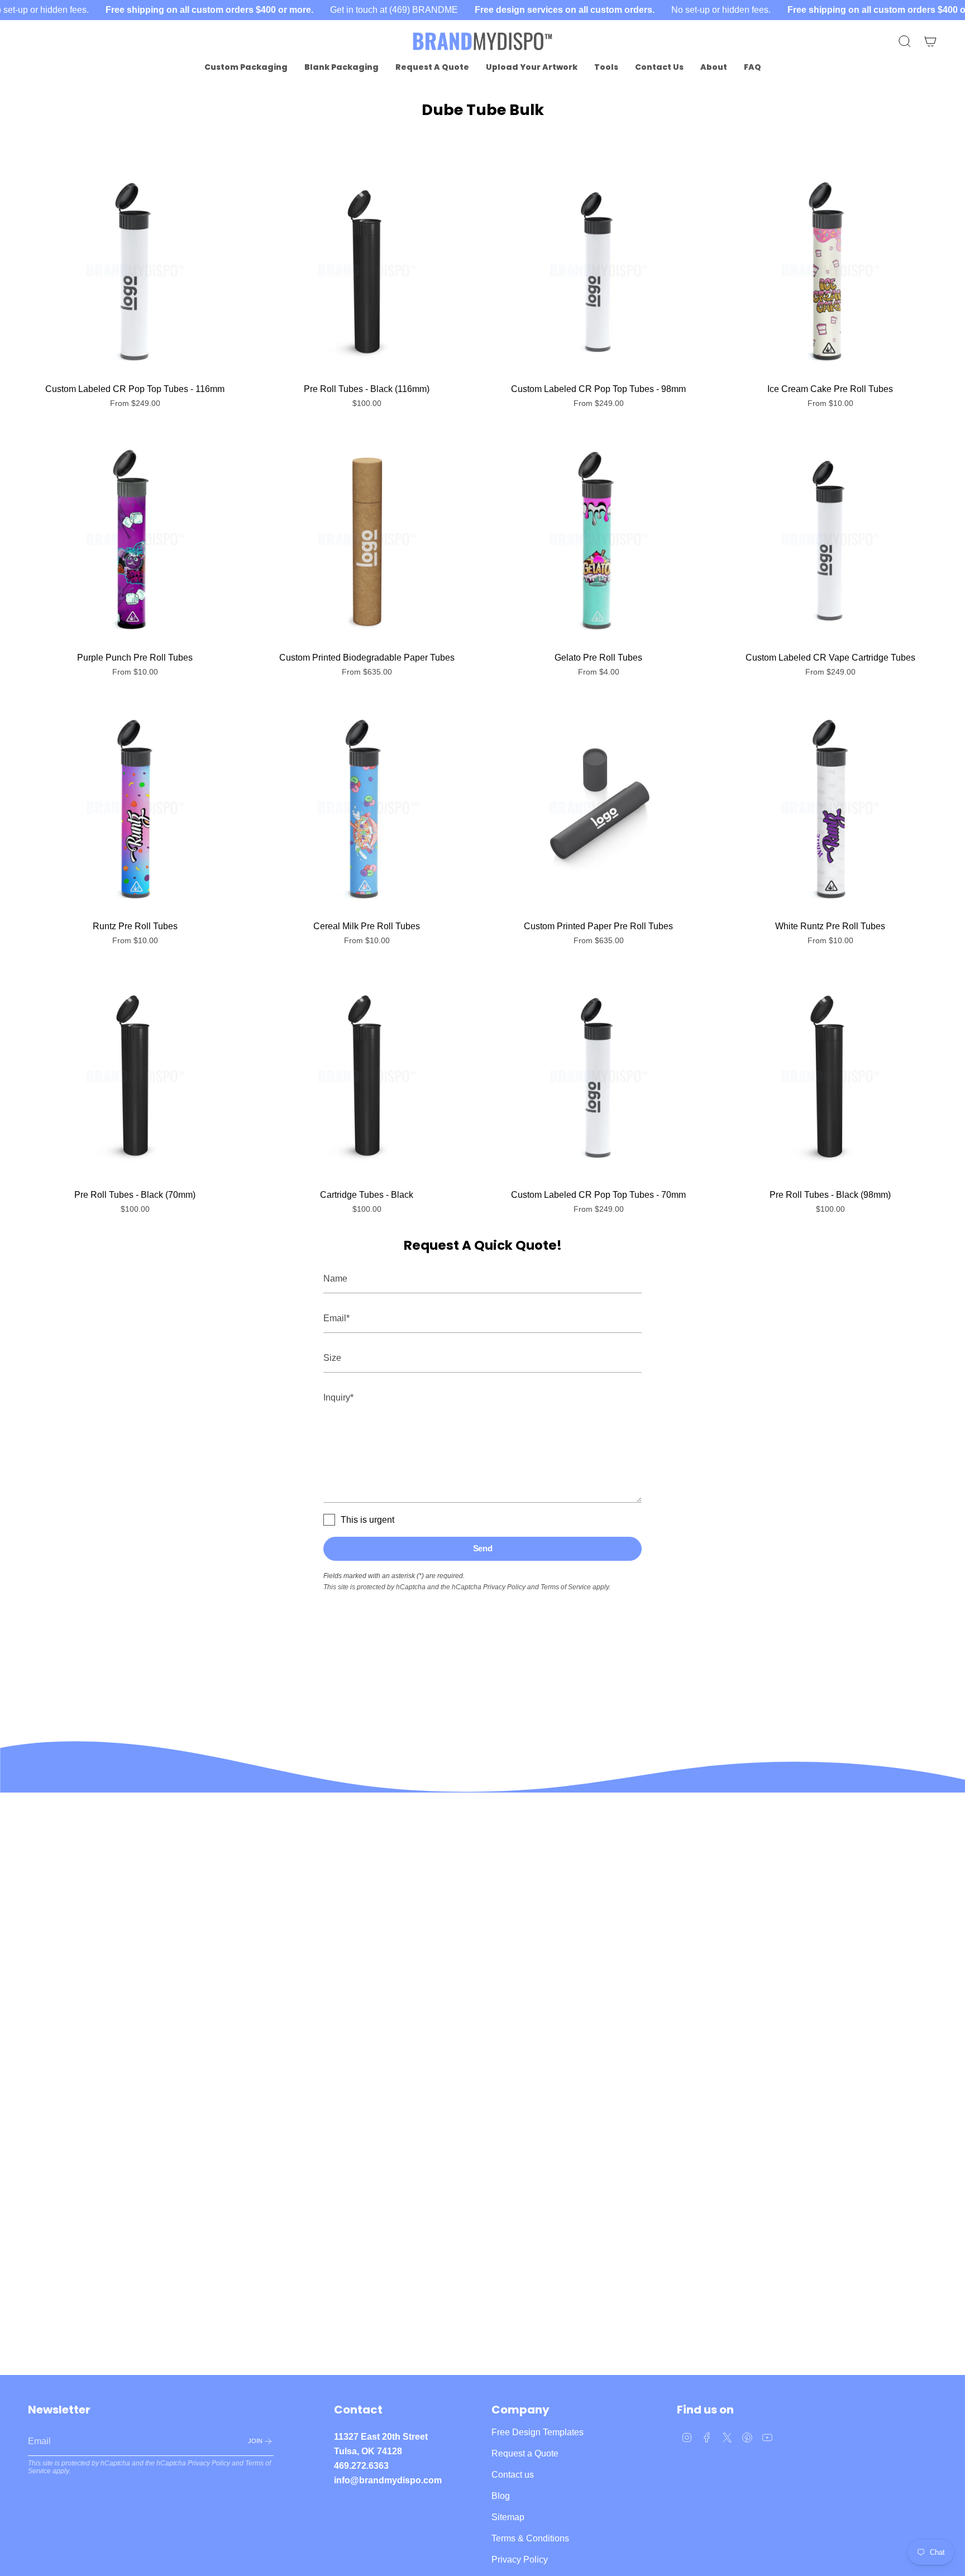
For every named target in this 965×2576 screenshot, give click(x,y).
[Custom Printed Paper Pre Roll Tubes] (598, 808)
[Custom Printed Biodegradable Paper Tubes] (367, 539)
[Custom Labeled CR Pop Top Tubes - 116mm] (135, 271)
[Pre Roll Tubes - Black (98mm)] (830, 1076)
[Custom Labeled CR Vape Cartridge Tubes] (830, 539)
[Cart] (930, 41)
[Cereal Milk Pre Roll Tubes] (367, 808)
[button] (246, 67)
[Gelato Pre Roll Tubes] (598, 539)
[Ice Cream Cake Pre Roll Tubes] (830, 271)
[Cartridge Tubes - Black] (367, 1076)
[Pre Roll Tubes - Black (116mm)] (367, 271)
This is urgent (367, 1520)
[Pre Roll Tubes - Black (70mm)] (135, 1076)
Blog (501, 2496)
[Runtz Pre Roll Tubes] (135, 808)
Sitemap (508, 2517)
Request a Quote (525, 2453)
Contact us (513, 2475)
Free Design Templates (538, 2432)
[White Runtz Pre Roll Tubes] (830, 808)
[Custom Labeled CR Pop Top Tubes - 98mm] (598, 271)
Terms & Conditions (530, 2538)
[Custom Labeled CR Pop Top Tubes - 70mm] (598, 1076)
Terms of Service (566, 1587)
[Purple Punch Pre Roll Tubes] (135, 539)
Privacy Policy (504, 1587)
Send (483, 1548)
